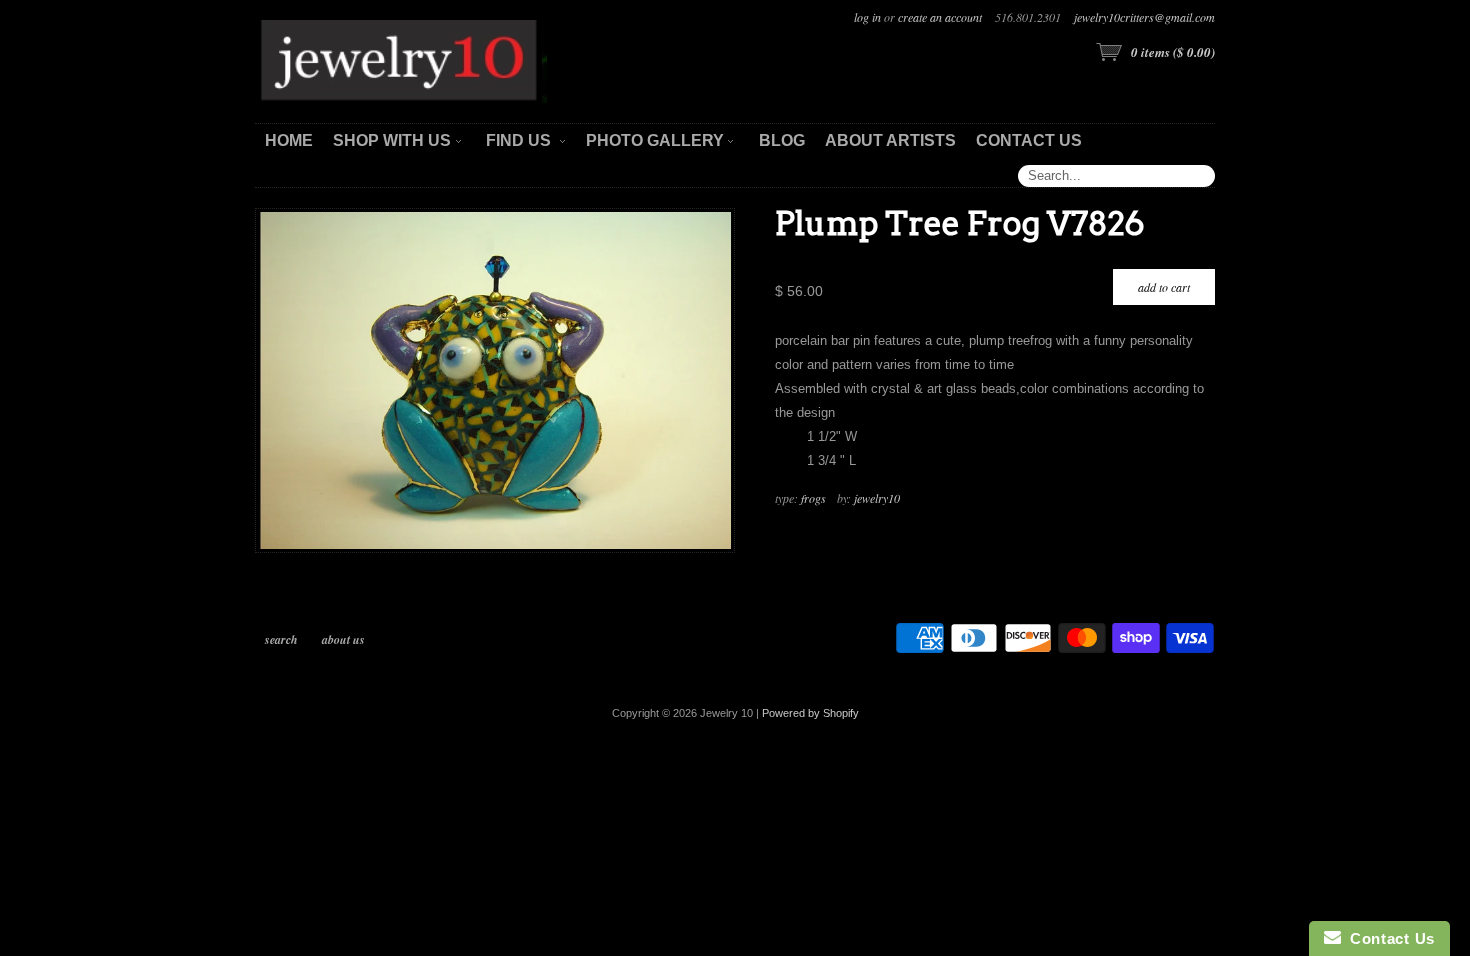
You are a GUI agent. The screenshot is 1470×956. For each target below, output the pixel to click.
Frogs (813, 498)
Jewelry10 (877, 498)
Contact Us (1388, 938)
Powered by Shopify (810, 713)
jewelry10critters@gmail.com (1144, 17)
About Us (343, 639)
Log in (867, 17)
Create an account (940, 17)
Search (281, 639)
